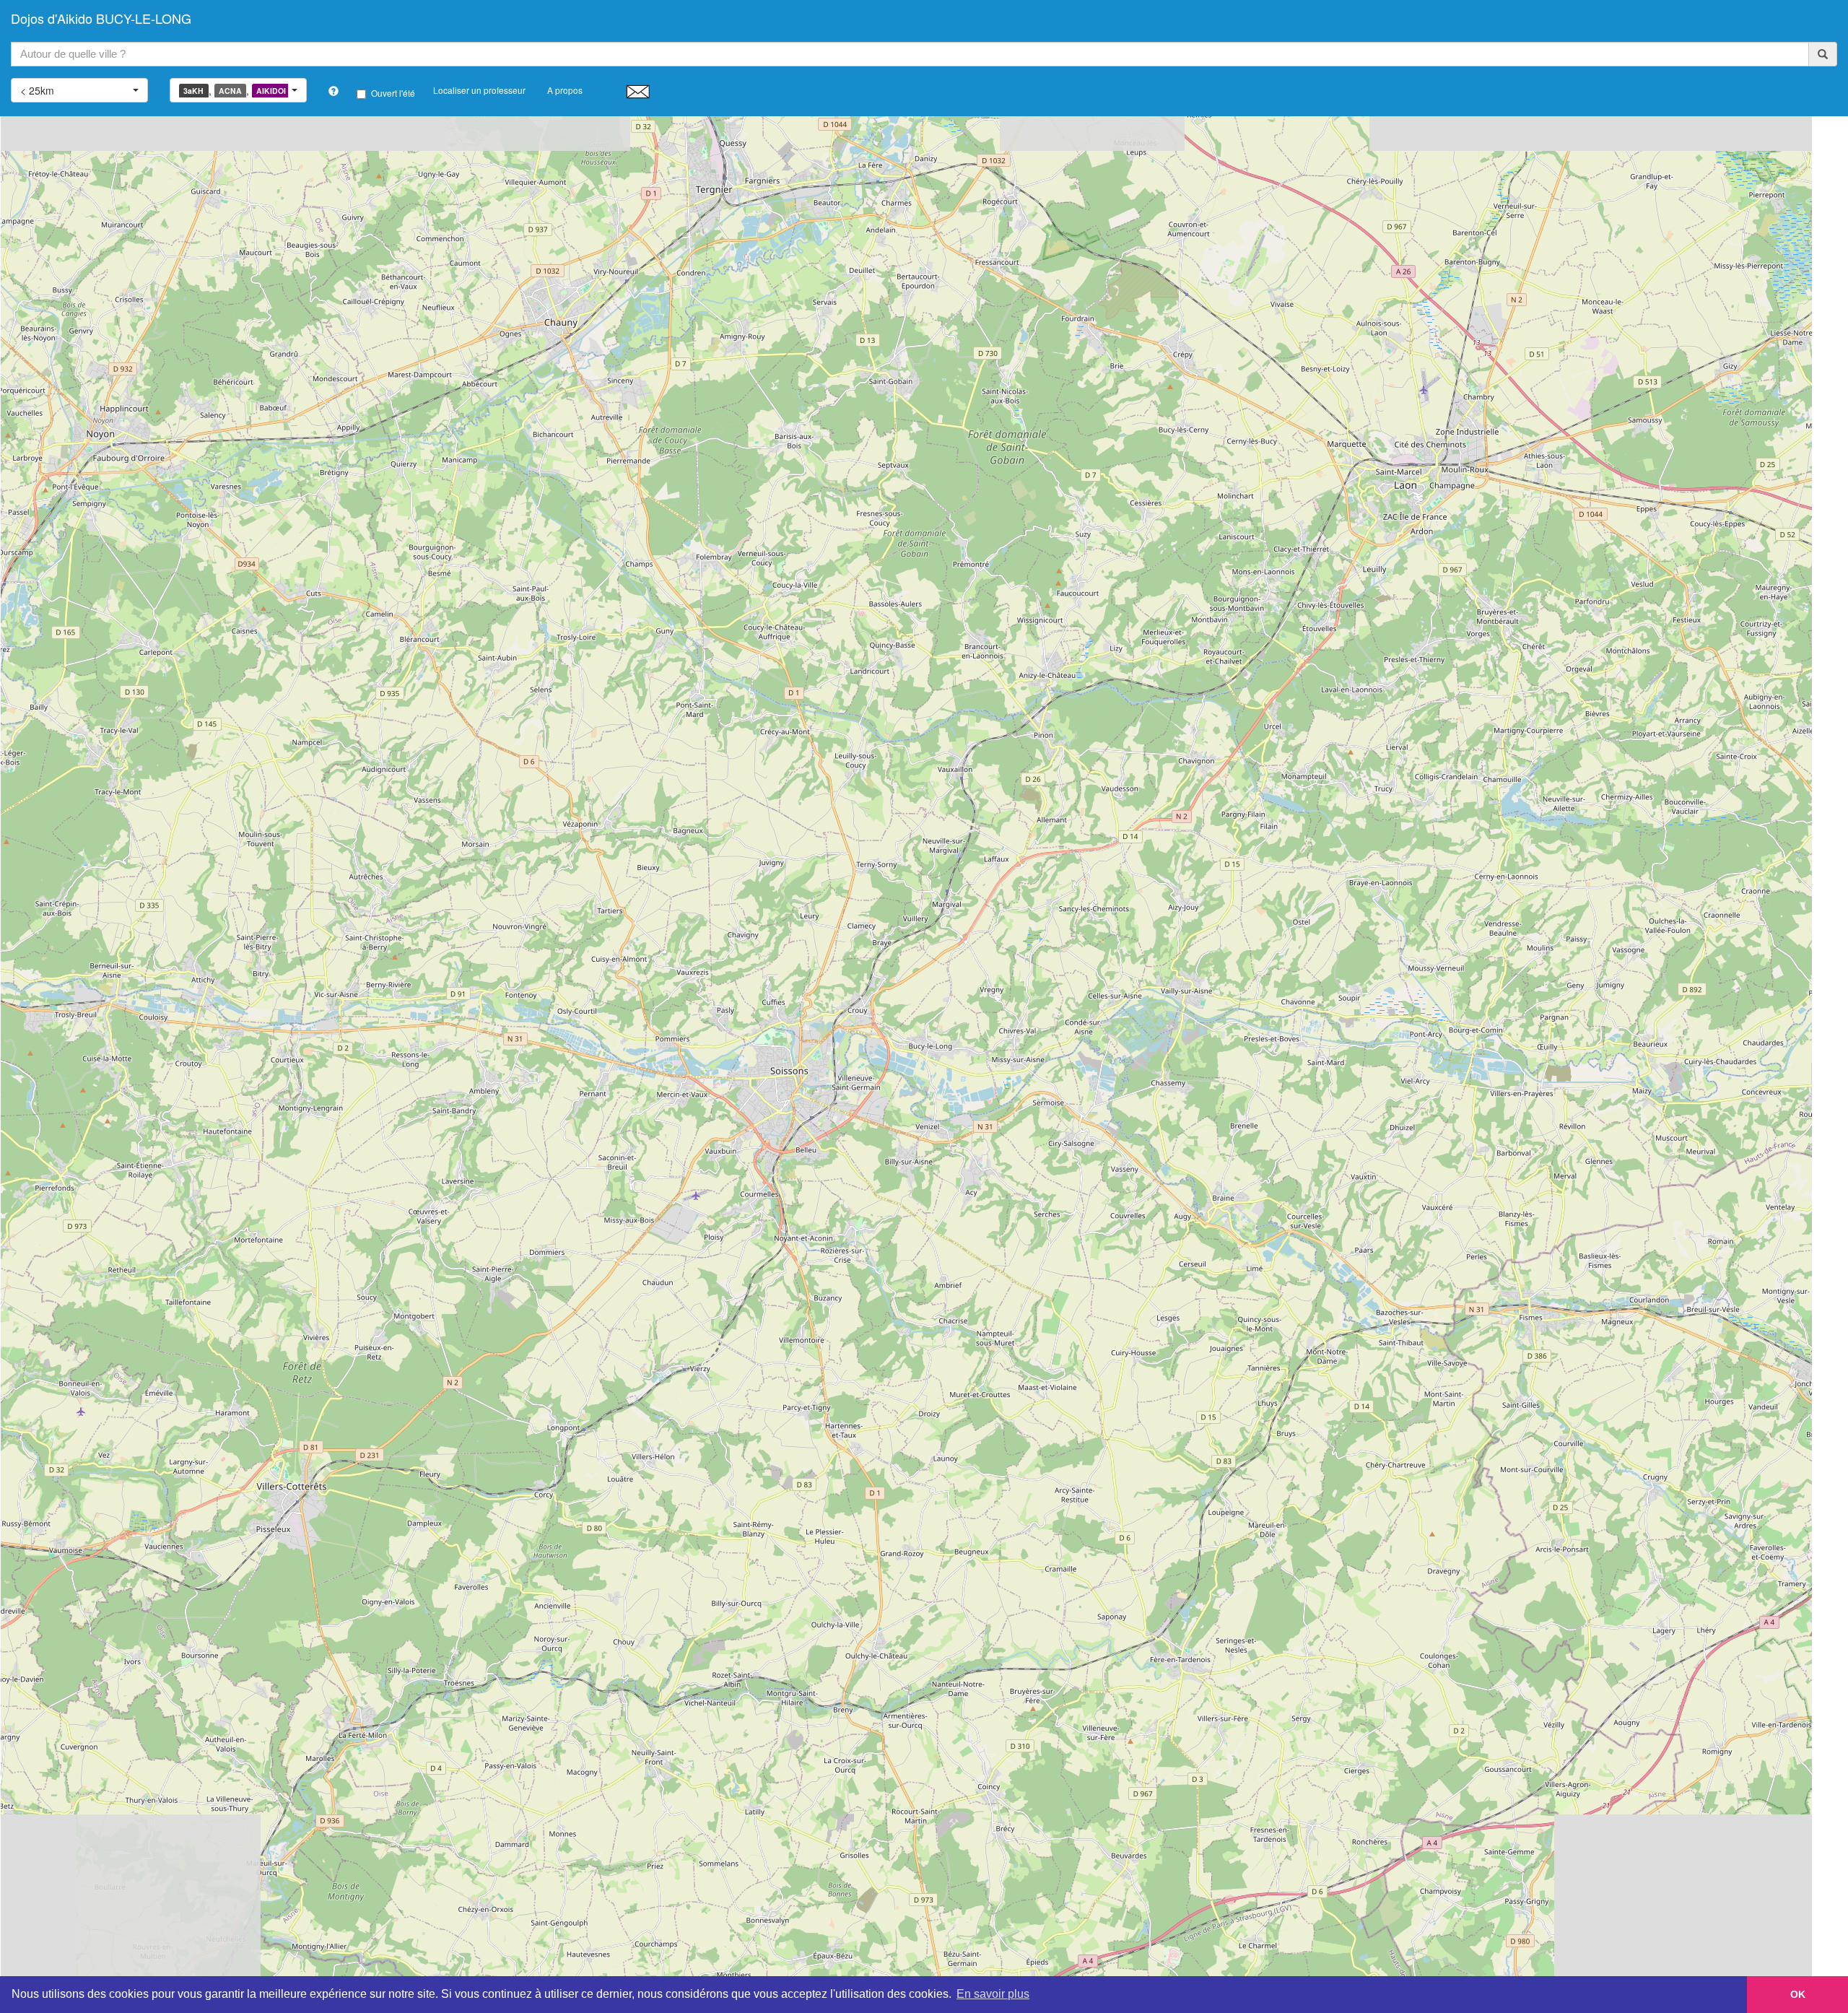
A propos (565, 90)
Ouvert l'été (393, 93)
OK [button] (1798, 1994)
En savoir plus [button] (993, 1994)
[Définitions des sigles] (334, 91)
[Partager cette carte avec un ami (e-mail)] (638, 91)
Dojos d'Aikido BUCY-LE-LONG (101, 18)
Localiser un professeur (479, 90)
